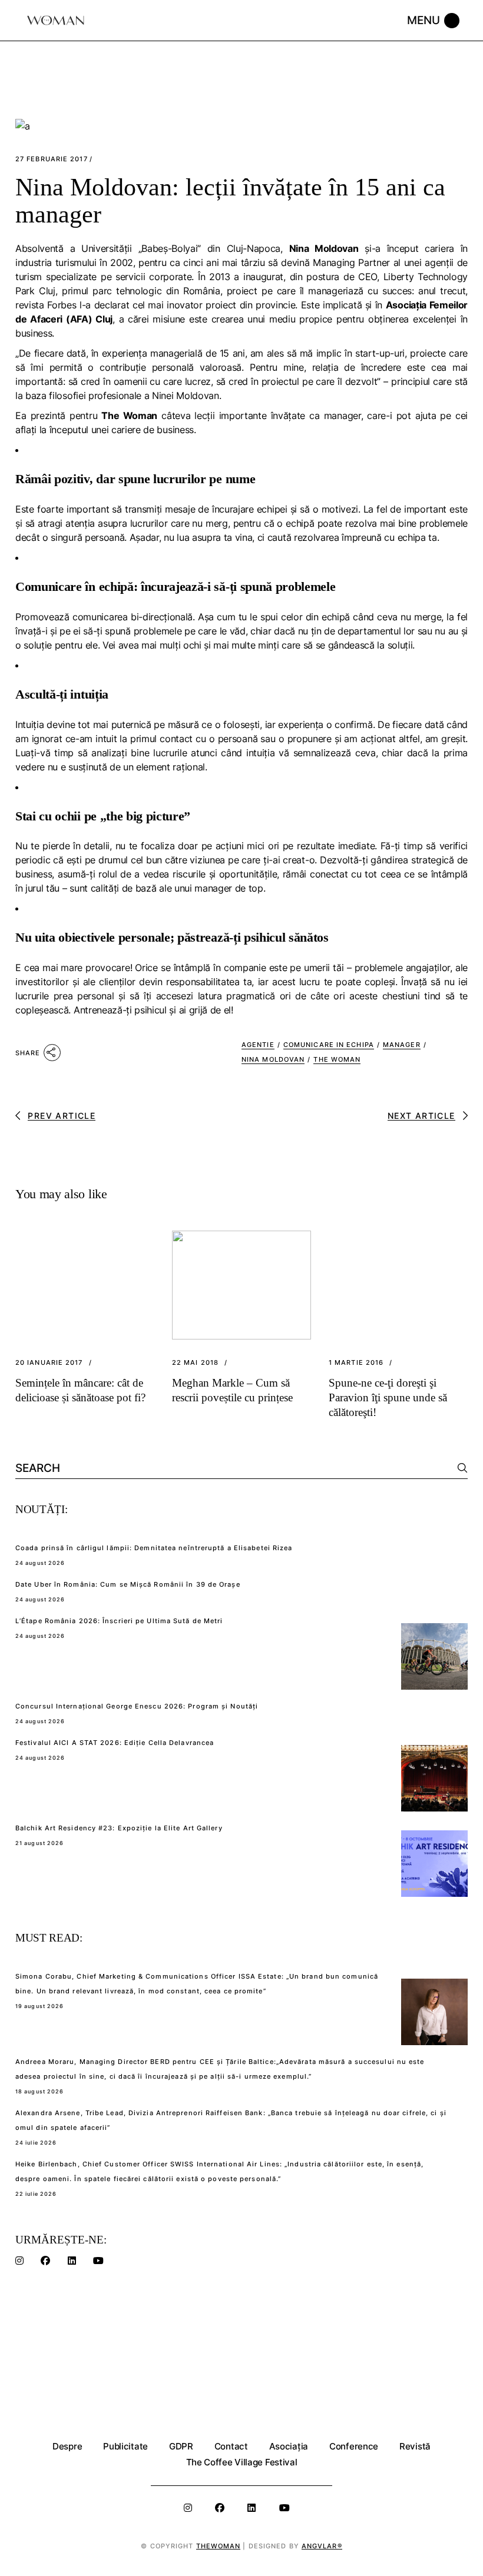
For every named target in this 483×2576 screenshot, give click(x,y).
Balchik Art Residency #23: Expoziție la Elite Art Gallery (119, 1828)
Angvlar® (322, 2546)
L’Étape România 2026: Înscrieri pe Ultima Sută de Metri (119, 1621)
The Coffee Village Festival (242, 2462)
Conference (354, 2446)
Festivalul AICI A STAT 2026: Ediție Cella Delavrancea (115, 1743)
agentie (258, 1045)
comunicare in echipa (329, 1045)
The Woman (337, 1059)
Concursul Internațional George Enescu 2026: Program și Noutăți (137, 1706)
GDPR (181, 2446)
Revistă (415, 2446)
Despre (67, 2446)
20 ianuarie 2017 (49, 1363)
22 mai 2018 (195, 1363)
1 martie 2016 (356, 1363)
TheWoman (219, 2546)
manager (402, 1045)
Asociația (289, 2446)
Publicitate (125, 2446)
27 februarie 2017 (52, 159)
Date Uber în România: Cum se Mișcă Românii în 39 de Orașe (128, 1584)
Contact (231, 2446)
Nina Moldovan (273, 1059)
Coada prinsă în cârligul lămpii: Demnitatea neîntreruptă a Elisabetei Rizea (154, 1548)
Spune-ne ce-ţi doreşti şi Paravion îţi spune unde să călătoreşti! (388, 1397)
